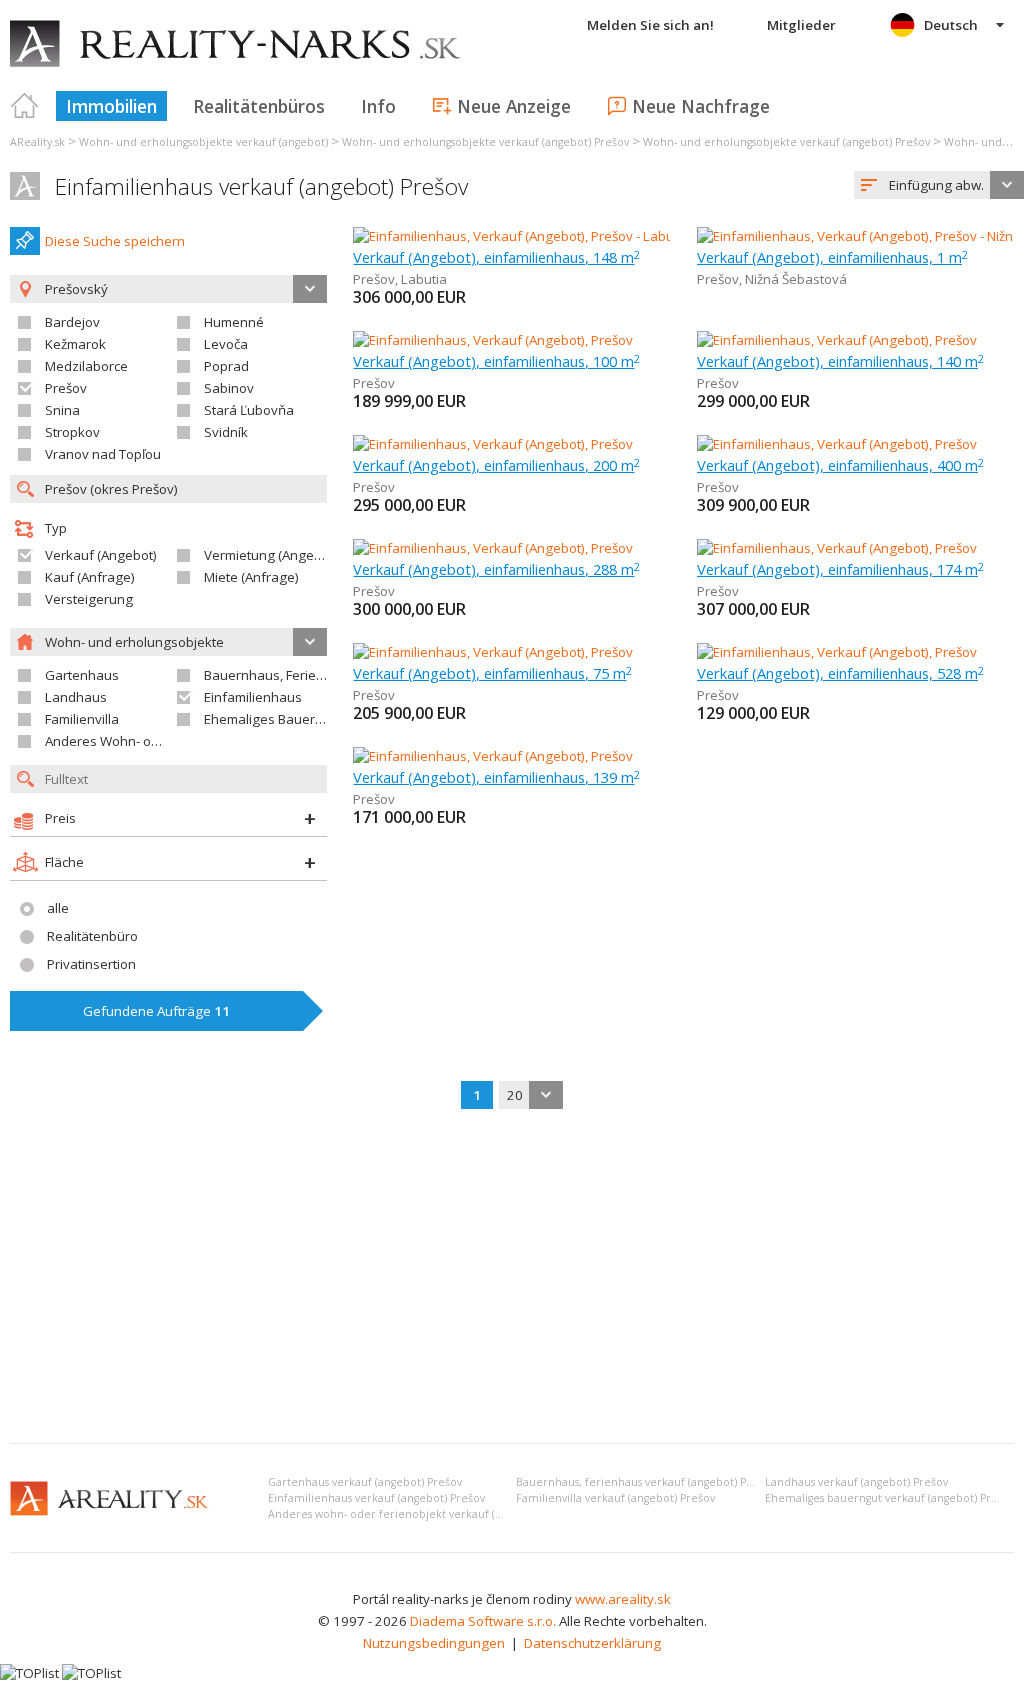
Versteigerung (89, 599)
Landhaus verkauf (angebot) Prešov (856, 1482)
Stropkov (72, 432)
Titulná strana (25, 106)
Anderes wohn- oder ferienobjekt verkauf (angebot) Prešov (423, 1514)
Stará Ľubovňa (249, 410)
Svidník (226, 432)
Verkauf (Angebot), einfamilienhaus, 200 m (496, 465)
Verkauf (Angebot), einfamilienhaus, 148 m (496, 257)
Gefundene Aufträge (156, 1011)
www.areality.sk (623, 1599)
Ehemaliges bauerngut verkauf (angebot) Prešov (890, 1498)
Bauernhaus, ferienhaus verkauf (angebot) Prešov (645, 1482)
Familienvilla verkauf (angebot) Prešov (615, 1498)
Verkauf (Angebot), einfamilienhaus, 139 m (496, 777)
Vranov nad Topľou (103, 454)
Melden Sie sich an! (650, 25)
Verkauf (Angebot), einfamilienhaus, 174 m (840, 569)
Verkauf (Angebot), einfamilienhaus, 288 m (496, 569)
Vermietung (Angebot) (271, 555)
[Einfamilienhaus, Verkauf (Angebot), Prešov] (493, 340)
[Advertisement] (512, 1278)
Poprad (226, 366)
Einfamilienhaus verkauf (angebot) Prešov (261, 186)
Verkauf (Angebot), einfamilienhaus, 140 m (840, 361)
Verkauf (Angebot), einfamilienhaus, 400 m (840, 465)
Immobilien (111, 106)
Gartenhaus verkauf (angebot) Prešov (365, 1482)
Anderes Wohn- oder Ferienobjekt (148, 741)
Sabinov (229, 388)
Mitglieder (801, 25)
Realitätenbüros (259, 106)
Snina (62, 410)
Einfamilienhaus (253, 697)
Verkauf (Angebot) (101, 555)
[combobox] (939, 185)
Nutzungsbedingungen (434, 1643)
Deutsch (951, 25)
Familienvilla (82, 719)
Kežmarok (75, 344)
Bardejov (72, 322)
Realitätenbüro (92, 936)
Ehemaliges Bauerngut (273, 719)
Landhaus (76, 697)
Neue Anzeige (514, 106)
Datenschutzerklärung (592, 1643)
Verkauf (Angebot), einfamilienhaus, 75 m (492, 673)
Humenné (234, 322)
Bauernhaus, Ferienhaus (279, 675)
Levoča (226, 344)
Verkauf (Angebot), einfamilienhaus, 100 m (496, 361)
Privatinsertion (91, 964)
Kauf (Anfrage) (90, 577)
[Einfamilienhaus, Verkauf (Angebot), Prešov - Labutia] (513, 236)
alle (58, 908)
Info (378, 106)
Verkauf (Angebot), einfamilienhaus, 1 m (832, 257)
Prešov (66, 388)
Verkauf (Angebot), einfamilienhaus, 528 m (840, 673)
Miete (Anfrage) (251, 577)
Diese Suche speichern (115, 241)
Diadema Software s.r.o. (483, 1621)
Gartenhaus (82, 675)
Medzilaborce (86, 366)
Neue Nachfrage (701, 106)
